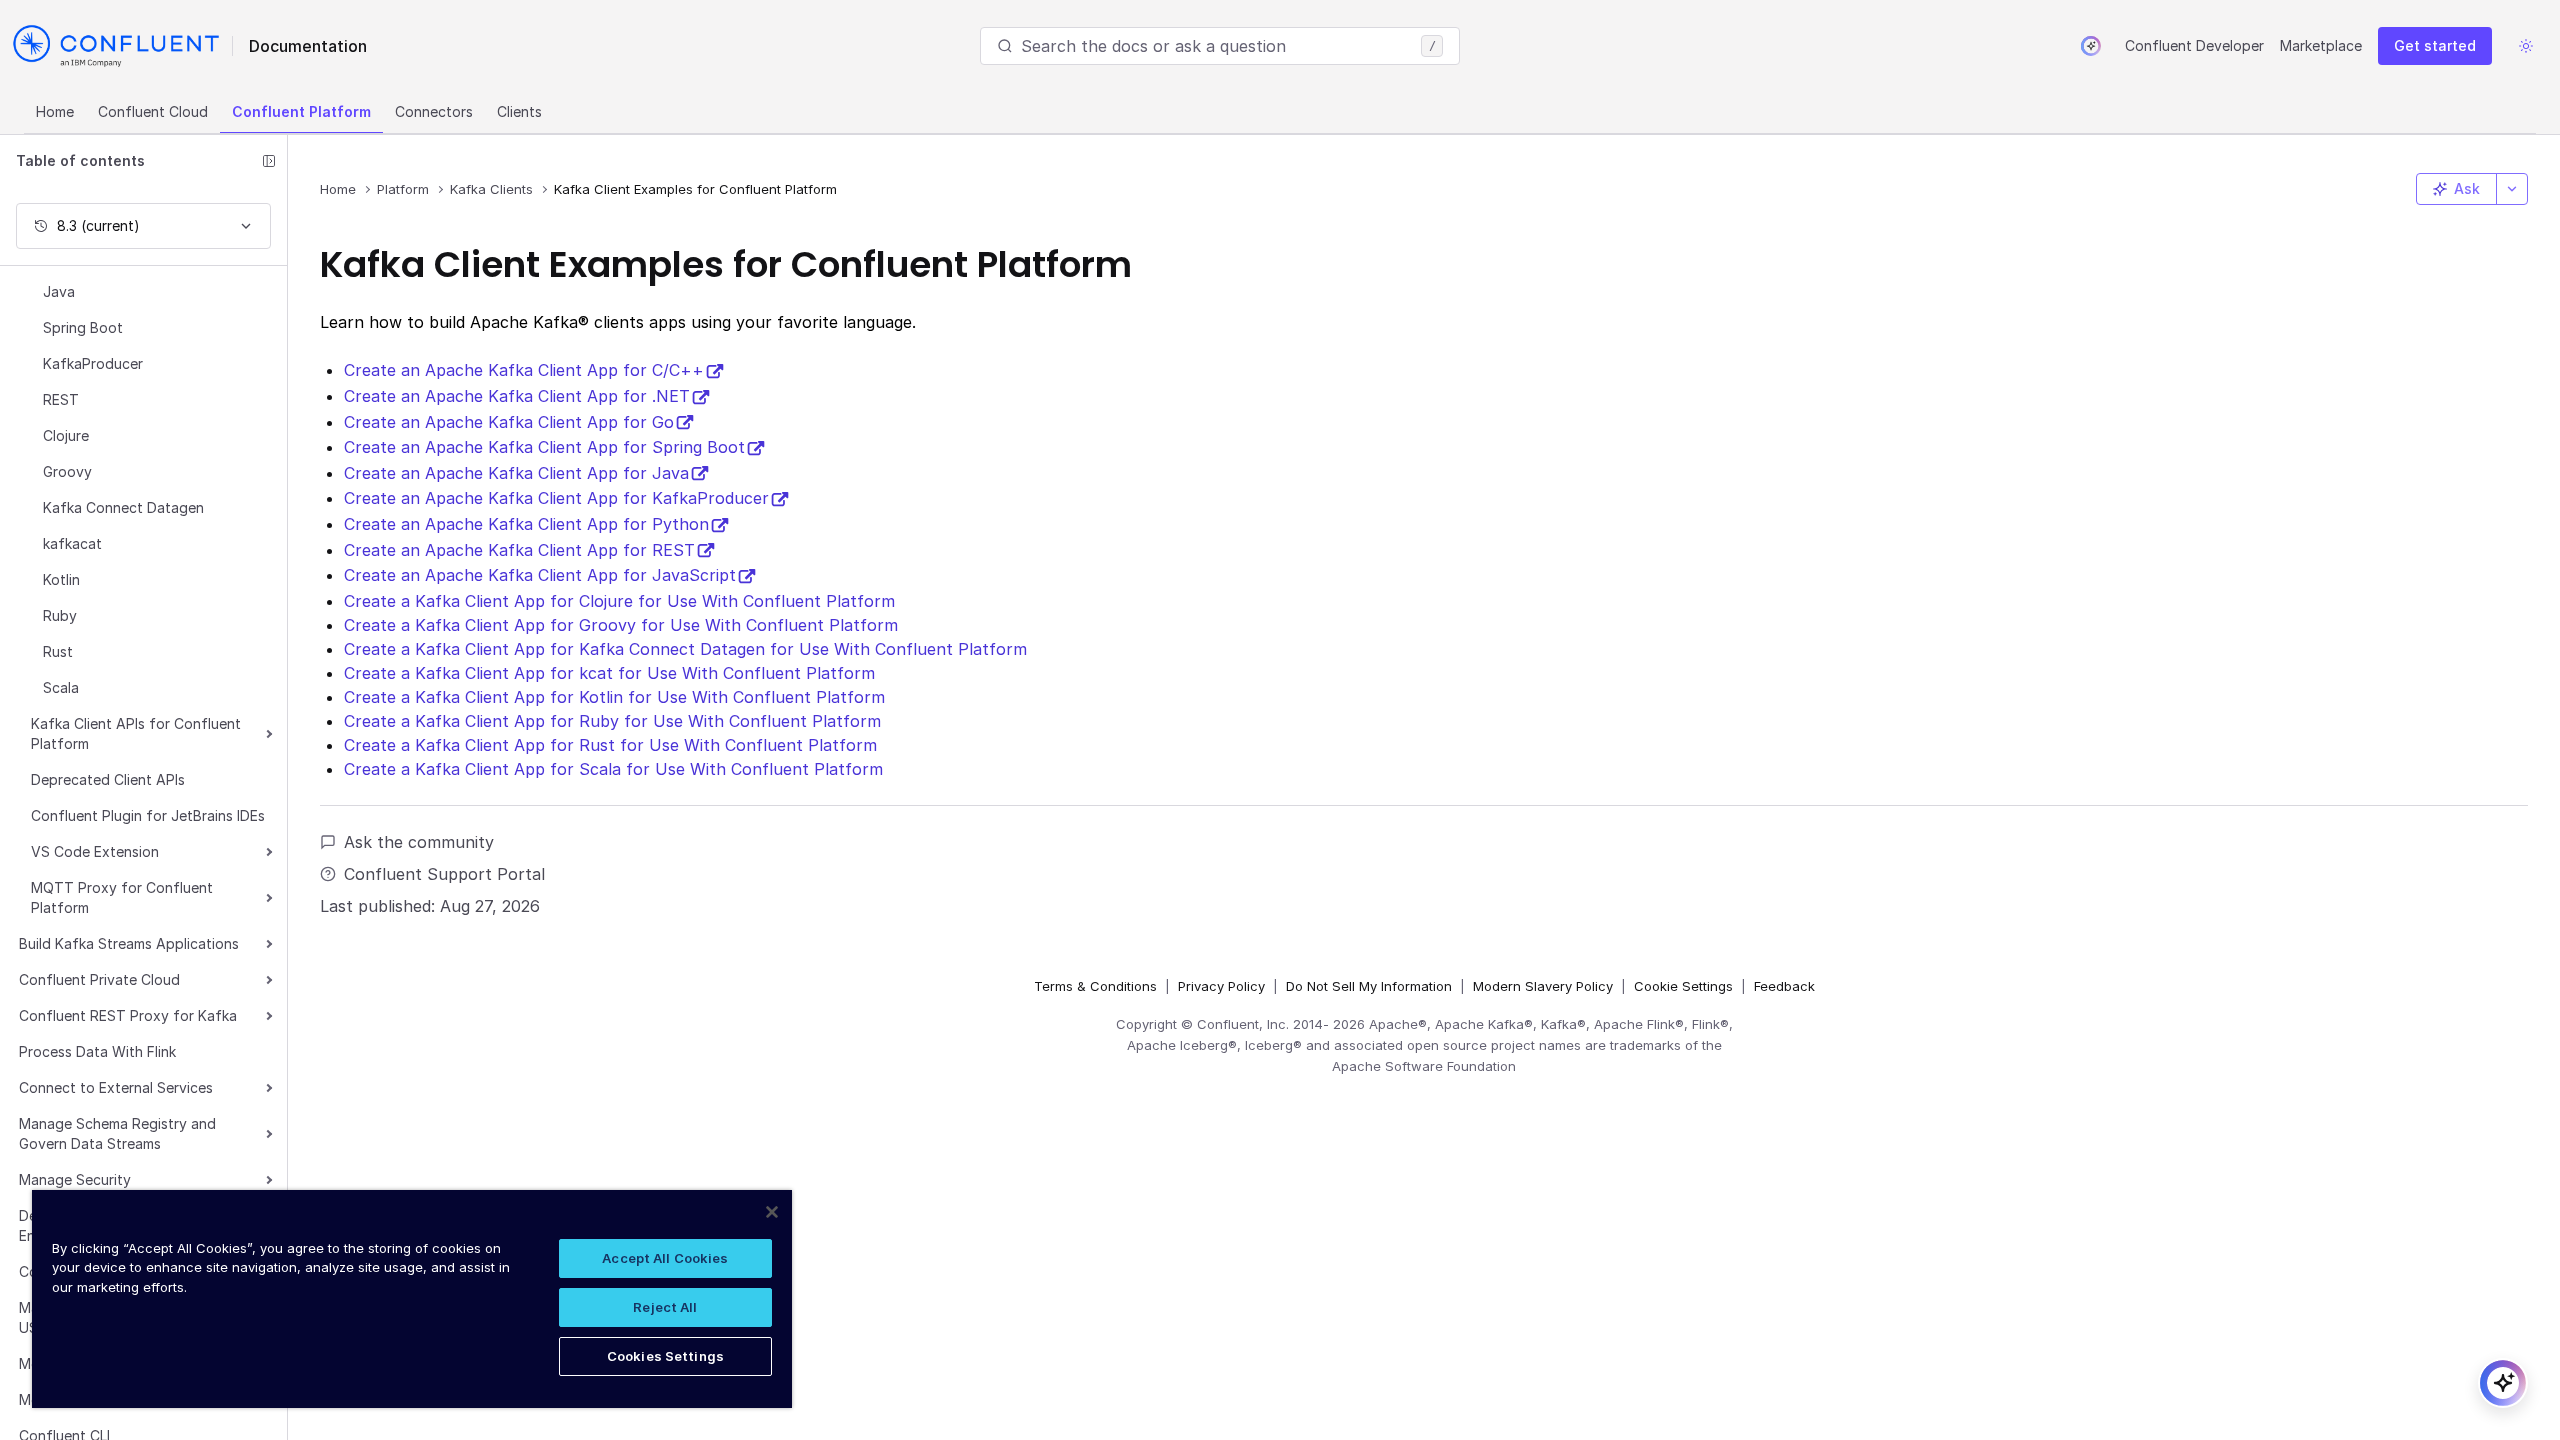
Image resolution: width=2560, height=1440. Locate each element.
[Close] (772, 1212)
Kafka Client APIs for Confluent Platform (136, 733)
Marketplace (2321, 45)
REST (61, 399)
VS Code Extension (95, 851)
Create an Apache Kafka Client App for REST (519, 550)
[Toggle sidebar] (269, 161)
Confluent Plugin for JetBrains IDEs (148, 815)
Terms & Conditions (1095, 986)
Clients (519, 111)
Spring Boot (83, 327)
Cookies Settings (665, 1356)
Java (59, 291)
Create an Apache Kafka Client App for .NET (517, 396)
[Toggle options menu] (2512, 189)
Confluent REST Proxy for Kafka (128, 1015)
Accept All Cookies (665, 1258)
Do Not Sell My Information (1369, 986)
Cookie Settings (1683, 986)
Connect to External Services (116, 1087)
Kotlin (61, 579)
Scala (61, 687)
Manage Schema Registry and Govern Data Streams (117, 1133)
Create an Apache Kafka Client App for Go (509, 422)
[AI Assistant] (2091, 46)
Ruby (60, 615)
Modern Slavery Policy (1543, 986)
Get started (2435, 45)
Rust (58, 651)
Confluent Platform (301, 111)
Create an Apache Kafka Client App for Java (516, 473)
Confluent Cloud (153, 111)
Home (55, 111)
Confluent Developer (2194, 45)
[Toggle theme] (2526, 46)
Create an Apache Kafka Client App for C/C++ (524, 370)
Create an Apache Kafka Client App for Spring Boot (544, 447)
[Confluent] (116, 46)
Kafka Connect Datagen (123, 507)
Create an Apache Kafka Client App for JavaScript (540, 575)
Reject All (665, 1307)
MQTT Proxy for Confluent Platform (122, 897)
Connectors (434, 111)
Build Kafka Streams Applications (129, 943)
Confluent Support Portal (444, 874)
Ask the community (419, 842)
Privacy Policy (1221, 986)
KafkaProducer (93, 363)
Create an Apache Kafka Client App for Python (526, 524)
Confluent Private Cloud (99, 979)
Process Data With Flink (97, 1051)
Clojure (66, 435)
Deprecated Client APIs (108, 779)
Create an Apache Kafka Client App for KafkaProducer (556, 498)
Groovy (67, 471)
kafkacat (72, 543)
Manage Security (75, 1179)
